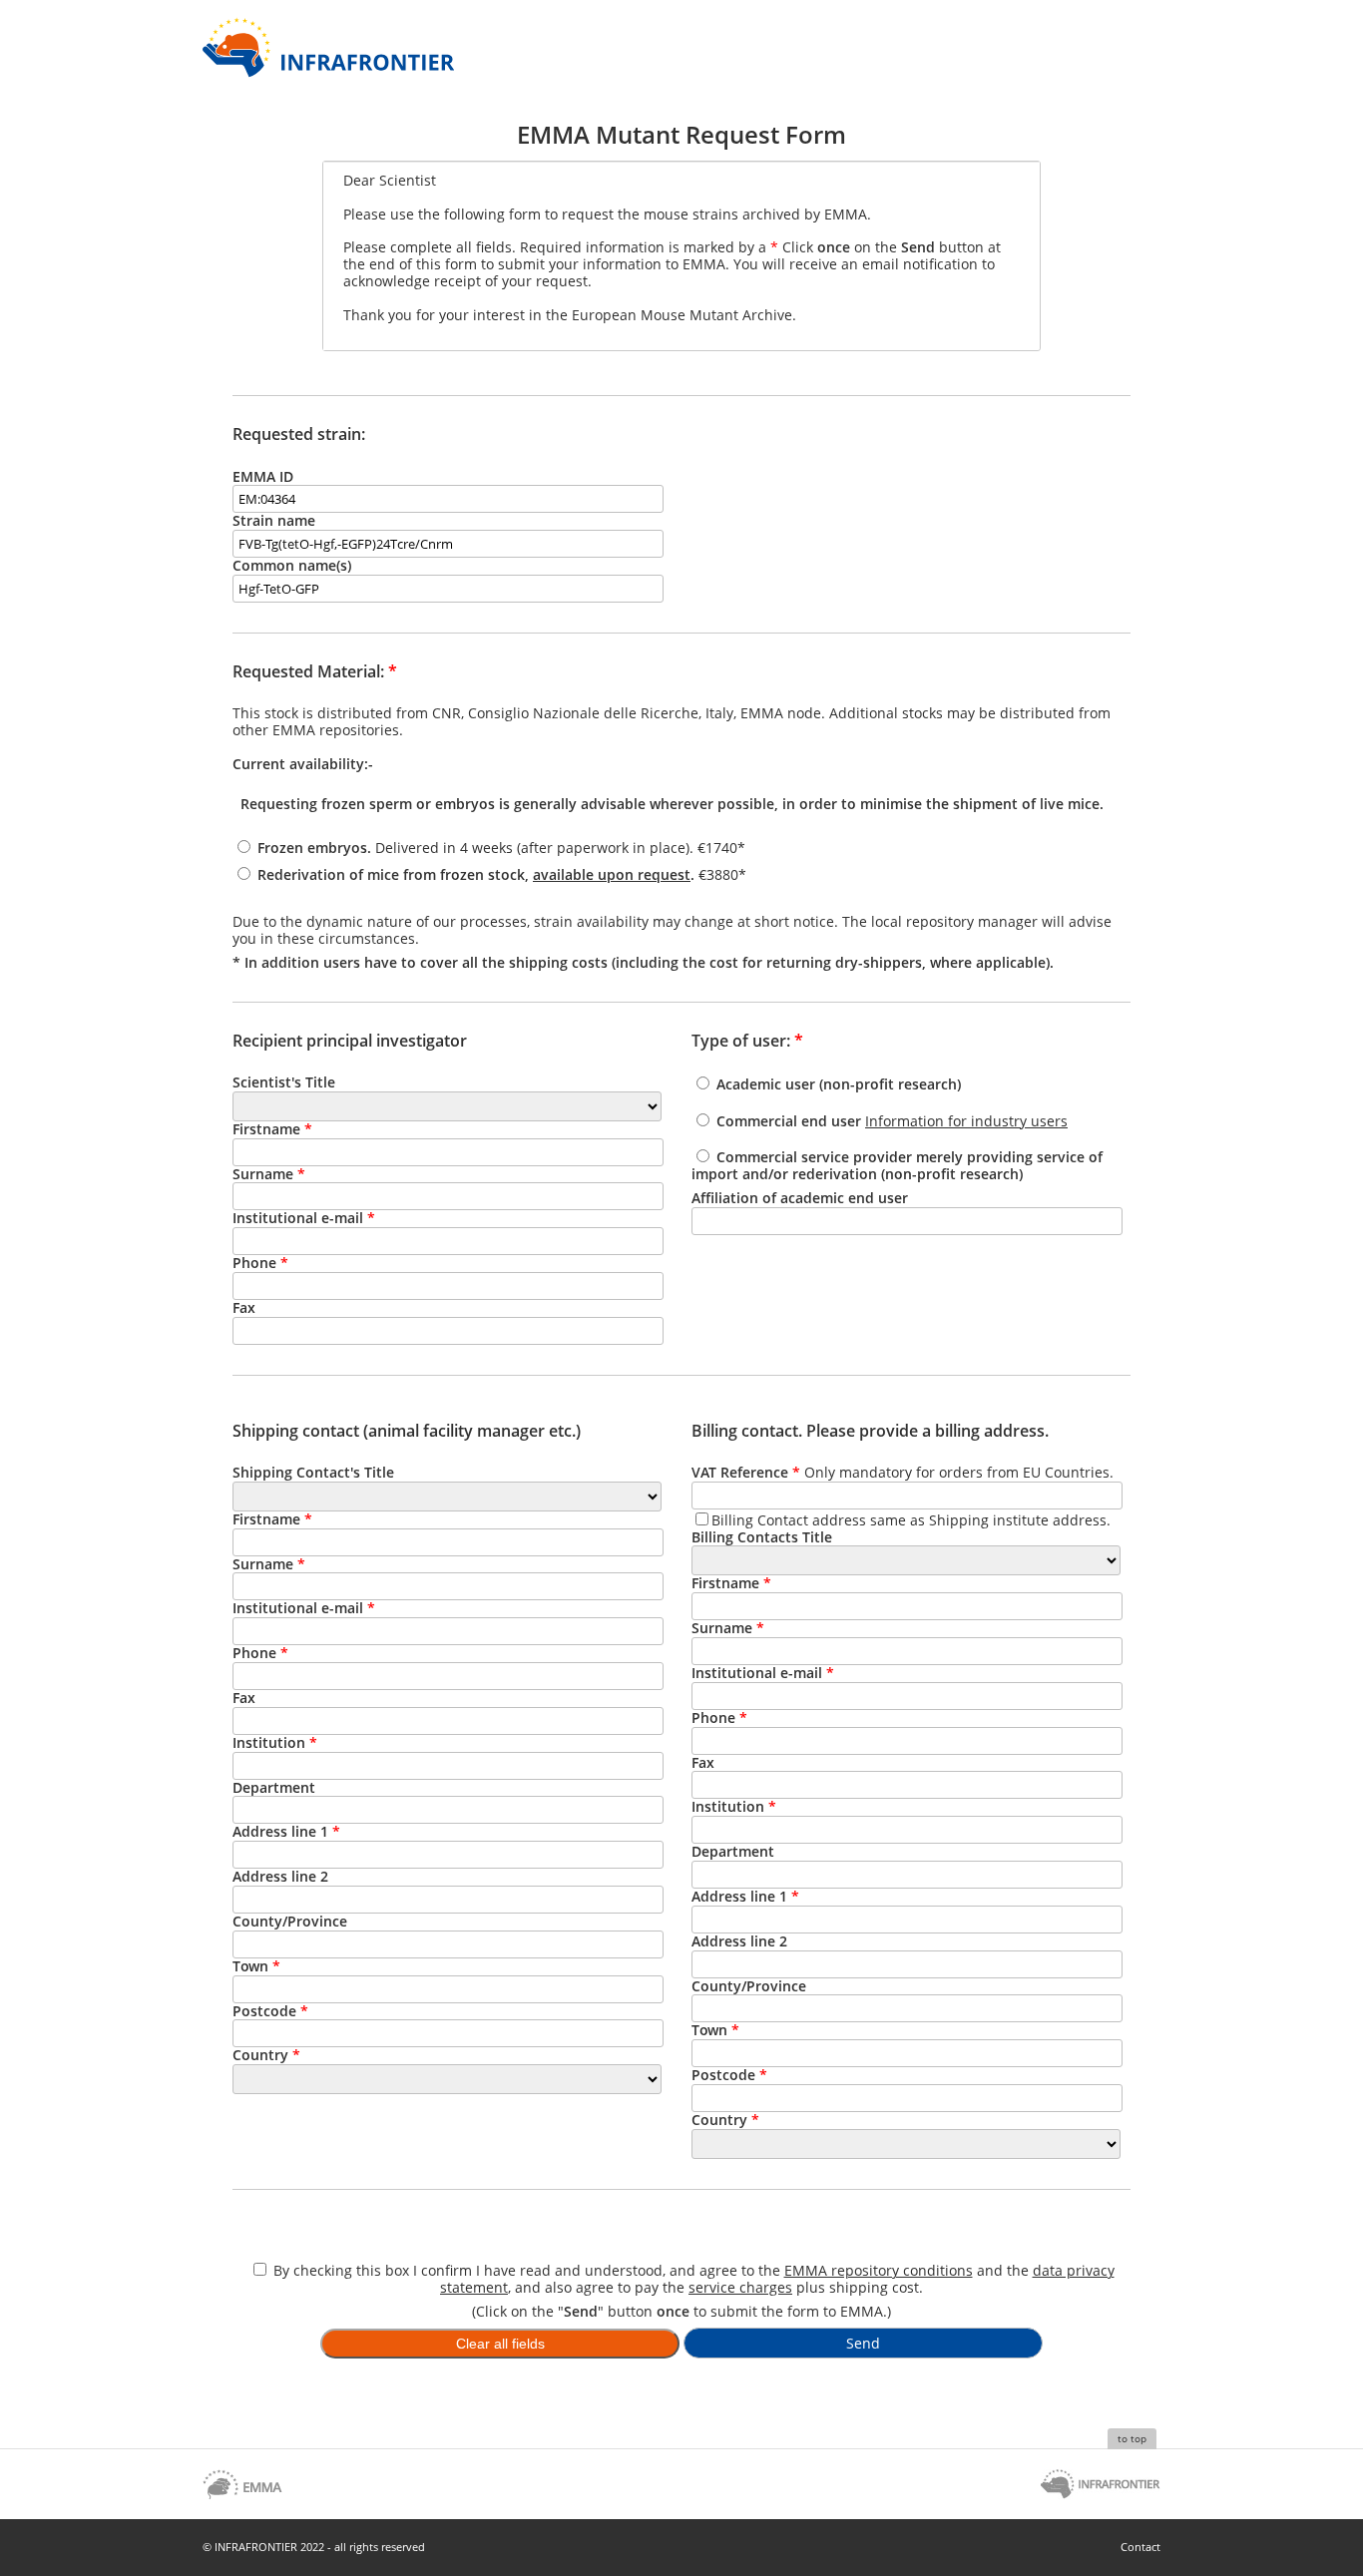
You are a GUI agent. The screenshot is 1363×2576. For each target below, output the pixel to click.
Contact (1140, 2547)
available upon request (612, 874)
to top (1132, 2438)
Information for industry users (966, 1121)
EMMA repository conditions (879, 2270)
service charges (740, 2287)
